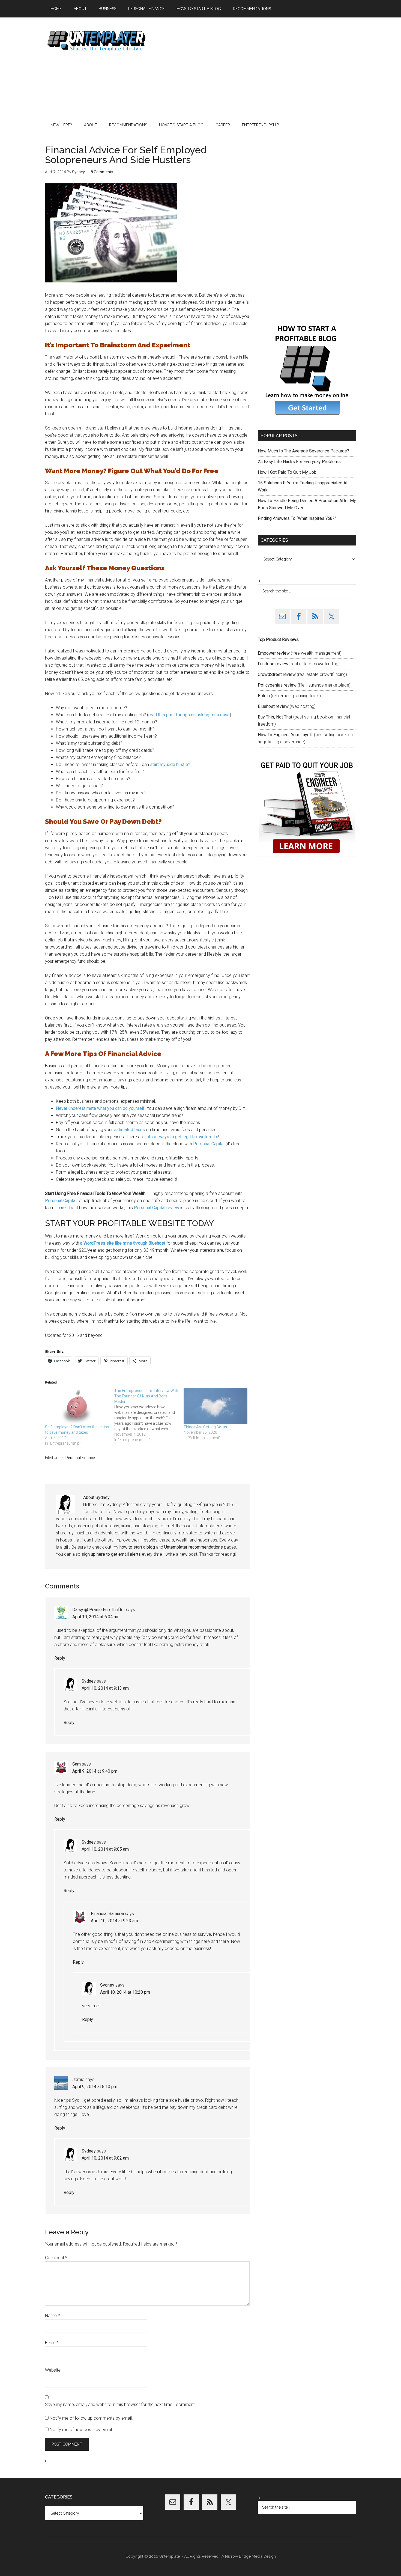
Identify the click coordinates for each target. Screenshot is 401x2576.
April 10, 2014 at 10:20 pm (125, 1992)
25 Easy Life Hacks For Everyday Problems (299, 462)
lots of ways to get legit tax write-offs (182, 1137)
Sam (77, 1764)
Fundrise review (273, 664)
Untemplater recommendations (194, 1547)
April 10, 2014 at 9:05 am (105, 1849)
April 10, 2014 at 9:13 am (105, 1688)
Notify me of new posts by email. (81, 2430)
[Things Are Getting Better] (216, 1406)
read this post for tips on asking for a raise (189, 715)
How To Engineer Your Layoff (285, 735)
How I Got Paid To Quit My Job (287, 472)
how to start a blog (137, 1547)
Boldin (264, 696)
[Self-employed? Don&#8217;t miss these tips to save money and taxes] (77, 1406)
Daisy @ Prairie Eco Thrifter (99, 1610)
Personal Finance (80, 1458)
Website (53, 2370)
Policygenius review (277, 685)
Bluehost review (273, 706)
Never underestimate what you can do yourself (100, 1108)
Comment (56, 2258)
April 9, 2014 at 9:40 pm (95, 1771)
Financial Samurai (107, 1914)
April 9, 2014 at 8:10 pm (95, 2087)
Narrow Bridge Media (244, 2556)
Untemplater (97, 41)
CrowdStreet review (277, 674)
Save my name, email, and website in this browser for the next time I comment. (120, 2404)
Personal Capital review (157, 1208)
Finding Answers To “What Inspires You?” (297, 518)
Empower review (274, 653)
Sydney (89, 1681)
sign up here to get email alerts (111, 1554)
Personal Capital (209, 1144)
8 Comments (102, 172)
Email (52, 2343)
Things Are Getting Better (206, 1427)
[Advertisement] (257, 67)
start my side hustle (169, 764)
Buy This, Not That (275, 717)
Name (52, 2316)
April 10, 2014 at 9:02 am (105, 2158)
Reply (60, 1658)
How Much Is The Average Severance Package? (303, 451)
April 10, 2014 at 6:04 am (96, 1617)
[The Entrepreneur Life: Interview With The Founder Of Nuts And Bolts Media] (149, 1415)
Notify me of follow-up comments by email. (91, 2418)
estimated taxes (129, 1130)
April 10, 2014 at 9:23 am (114, 1921)
